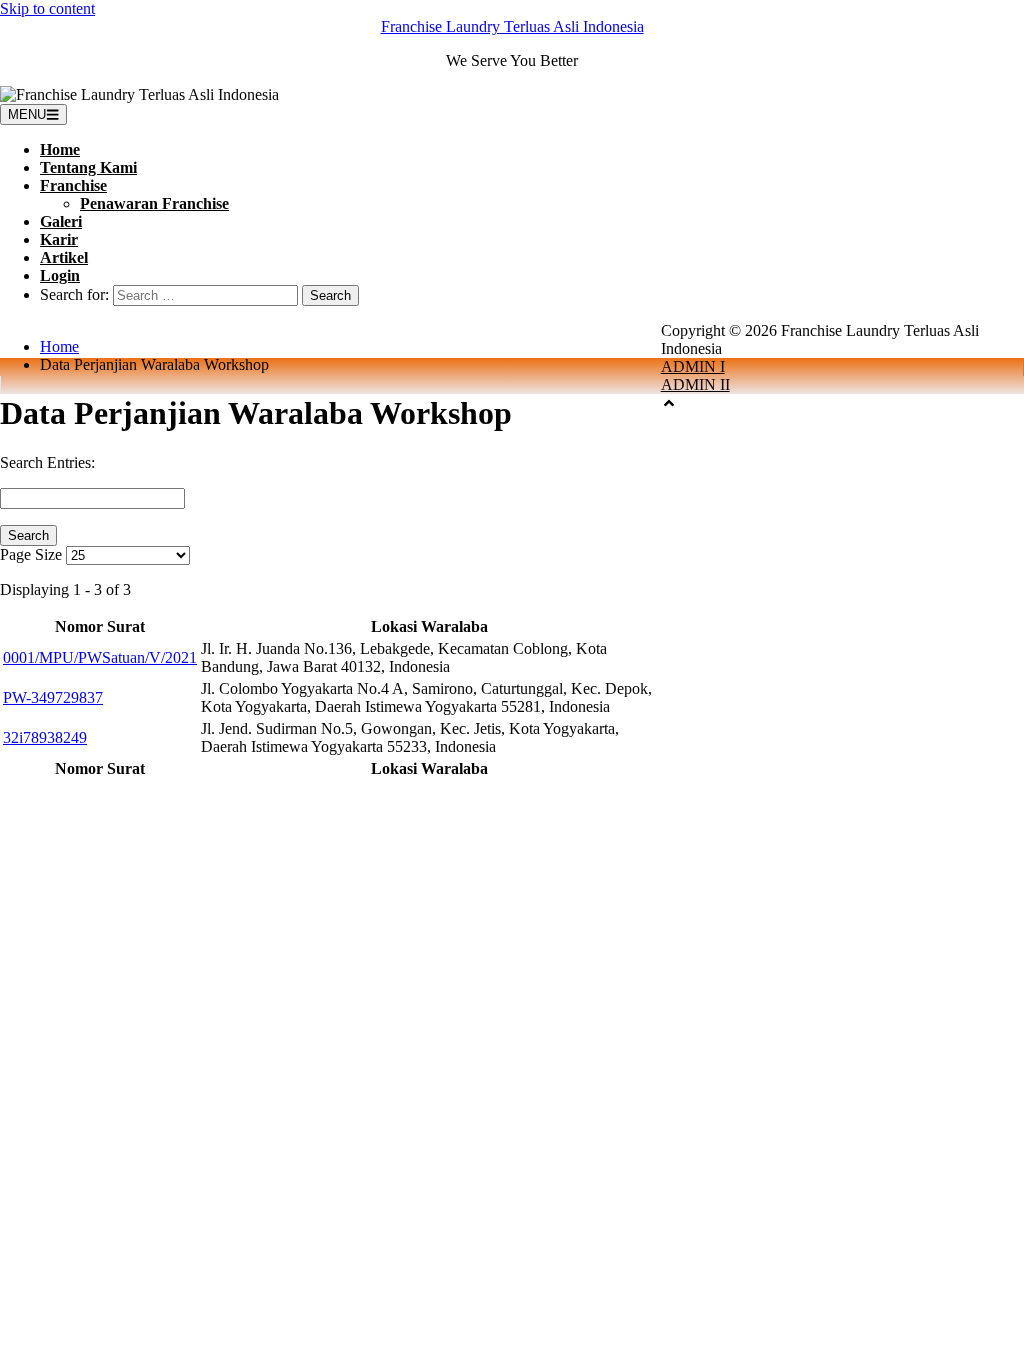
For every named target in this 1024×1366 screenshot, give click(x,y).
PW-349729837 (53, 697)
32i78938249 (45, 737)
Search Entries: (47, 462)
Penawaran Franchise (154, 203)
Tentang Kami (88, 167)
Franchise (73, 185)
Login (60, 275)
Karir (59, 239)
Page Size (31, 554)
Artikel (64, 257)
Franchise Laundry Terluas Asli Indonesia (512, 26)
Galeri (61, 221)
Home (60, 149)
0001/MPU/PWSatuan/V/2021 (100, 657)
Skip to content (47, 8)
